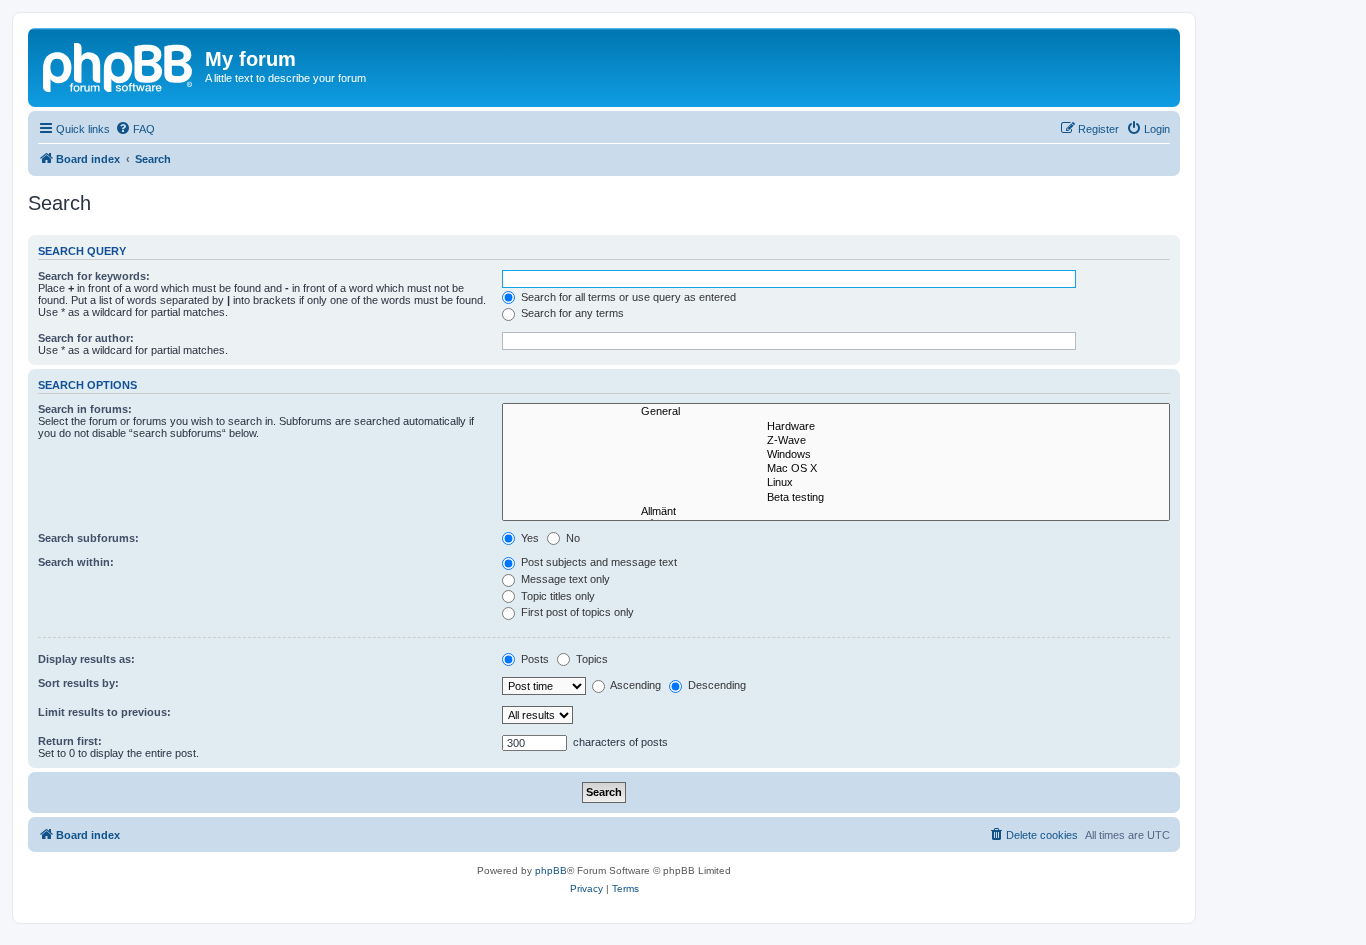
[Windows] (836, 455)
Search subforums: (88, 538)
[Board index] (119, 65)
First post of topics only (576, 612)
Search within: (76, 562)
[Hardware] (836, 427)
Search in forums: (85, 409)
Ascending (634, 685)
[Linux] (836, 483)
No (571, 538)
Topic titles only (556, 596)
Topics (590, 659)
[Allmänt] (836, 512)
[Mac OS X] (836, 469)
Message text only (564, 579)
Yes (528, 538)
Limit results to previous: (104, 712)
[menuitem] (135, 129)
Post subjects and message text (597, 562)
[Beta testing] (836, 498)
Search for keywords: (94, 276)
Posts (533, 659)
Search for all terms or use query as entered (627, 297)
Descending (715, 685)
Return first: (70, 741)
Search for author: (86, 338)
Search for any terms (571, 313)
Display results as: (86, 659)
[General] (836, 412)
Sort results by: (78, 683)
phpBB (551, 870)
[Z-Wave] (836, 441)
